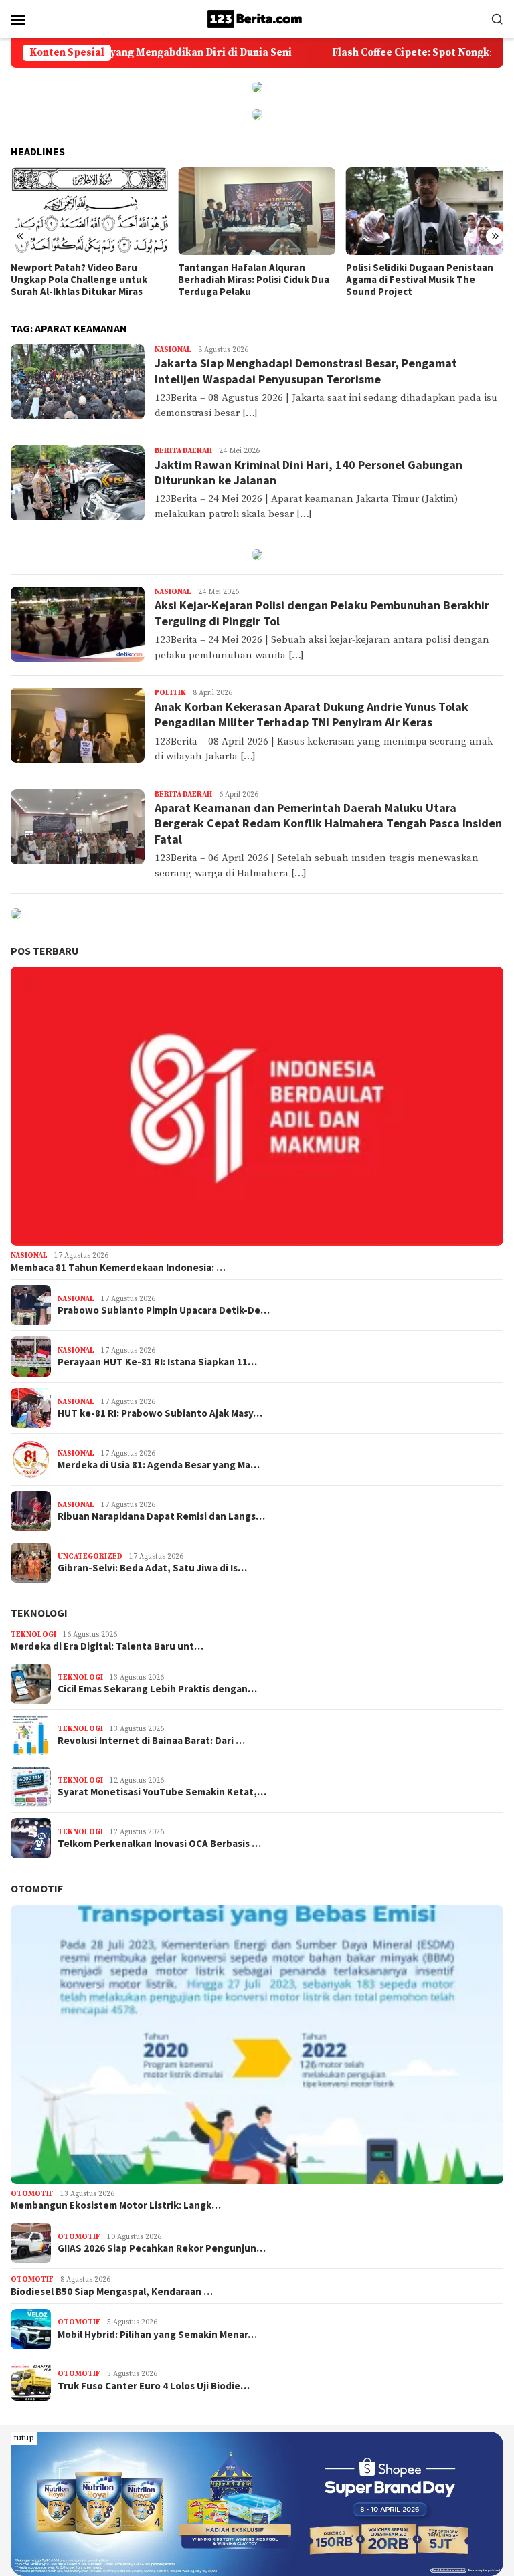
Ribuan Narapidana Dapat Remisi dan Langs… (161, 1516)
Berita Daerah (183, 451)
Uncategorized (90, 1557)
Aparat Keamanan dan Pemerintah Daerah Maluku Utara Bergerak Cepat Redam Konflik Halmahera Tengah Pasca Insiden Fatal (328, 823)
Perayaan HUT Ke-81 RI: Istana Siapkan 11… (157, 1362)
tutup (24, 2438)
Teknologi (39, 1613)
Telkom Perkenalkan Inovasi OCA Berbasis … (159, 1844)
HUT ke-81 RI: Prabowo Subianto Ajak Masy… (160, 1413)
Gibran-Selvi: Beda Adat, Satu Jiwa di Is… (152, 1568)
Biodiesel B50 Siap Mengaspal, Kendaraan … (112, 2292)
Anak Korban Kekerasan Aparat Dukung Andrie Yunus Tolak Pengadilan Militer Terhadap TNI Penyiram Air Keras (312, 714)
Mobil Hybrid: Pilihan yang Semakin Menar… (157, 2335)
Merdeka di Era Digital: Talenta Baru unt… (107, 1646)
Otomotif (37, 1888)
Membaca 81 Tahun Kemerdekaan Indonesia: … (118, 1268)
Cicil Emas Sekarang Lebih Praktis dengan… (157, 1689)
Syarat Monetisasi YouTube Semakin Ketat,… (162, 1792)
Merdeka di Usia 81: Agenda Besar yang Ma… (159, 1465)
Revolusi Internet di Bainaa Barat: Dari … (151, 1741)
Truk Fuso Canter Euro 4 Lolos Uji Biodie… (154, 2386)
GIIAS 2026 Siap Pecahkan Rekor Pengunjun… (162, 2248)
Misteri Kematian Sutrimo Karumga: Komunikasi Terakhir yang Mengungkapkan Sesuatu (417, 280)
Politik (170, 693)
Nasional (173, 350)
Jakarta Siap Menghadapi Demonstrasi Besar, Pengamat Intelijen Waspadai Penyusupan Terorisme (306, 371)
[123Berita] (257, 18)
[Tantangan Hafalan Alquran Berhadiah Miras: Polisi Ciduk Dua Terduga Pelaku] (89, 211)
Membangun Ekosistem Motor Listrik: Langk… (116, 2205)
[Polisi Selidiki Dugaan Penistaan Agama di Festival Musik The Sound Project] (257, 211)
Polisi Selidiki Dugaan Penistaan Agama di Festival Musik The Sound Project (252, 280)
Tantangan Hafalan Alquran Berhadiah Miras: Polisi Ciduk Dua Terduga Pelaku (86, 280)
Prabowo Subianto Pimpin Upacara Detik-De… (164, 1310)
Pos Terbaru (45, 951)
